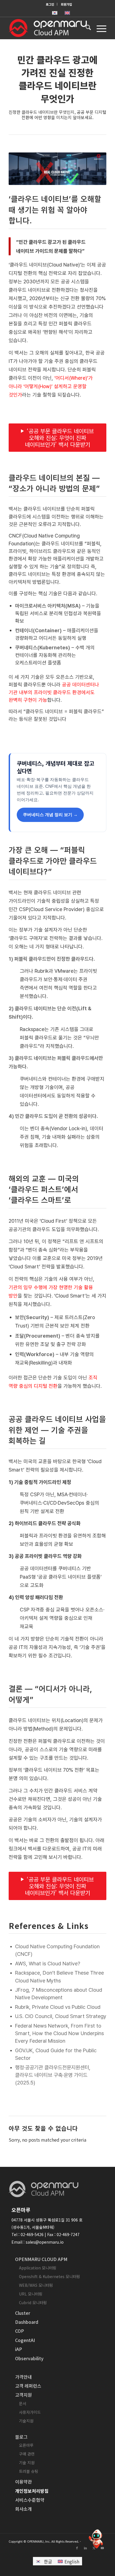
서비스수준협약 (30, 2500)
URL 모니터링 (31, 2294)
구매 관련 (27, 2454)
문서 (23, 2403)
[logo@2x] (48, 28)
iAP (19, 2349)
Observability (29, 2358)
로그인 (50, 4)
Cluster (23, 2313)
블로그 (21, 2437)
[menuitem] (50, 4)
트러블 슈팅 (29, 2471)
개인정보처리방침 (32, 2491)
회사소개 (23, 2509)
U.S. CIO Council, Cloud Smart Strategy (61, 2016)
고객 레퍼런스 (28, 2386)
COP (20, 2331)
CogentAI (25, 2340)
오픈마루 (26, 2445)
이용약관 (23, 2482)
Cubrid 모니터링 (33, 2302)
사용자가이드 (30, 2412)
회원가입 (66, 4)
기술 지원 (27, 2463)
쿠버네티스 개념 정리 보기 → (50, 815)
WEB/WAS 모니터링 (36, 2285)
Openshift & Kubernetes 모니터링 (50, 2276)
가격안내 (23, 2377)
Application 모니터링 (38, 2268)
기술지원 (26, 2421)
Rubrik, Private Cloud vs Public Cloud (58, 2007)
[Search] (86, 28)
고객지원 (23, 2395)
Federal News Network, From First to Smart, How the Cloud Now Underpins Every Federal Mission (59, 2033)
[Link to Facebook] (77, 2548)
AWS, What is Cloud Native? (48, 1964)
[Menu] (99, 28)
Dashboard (27, 2322)
